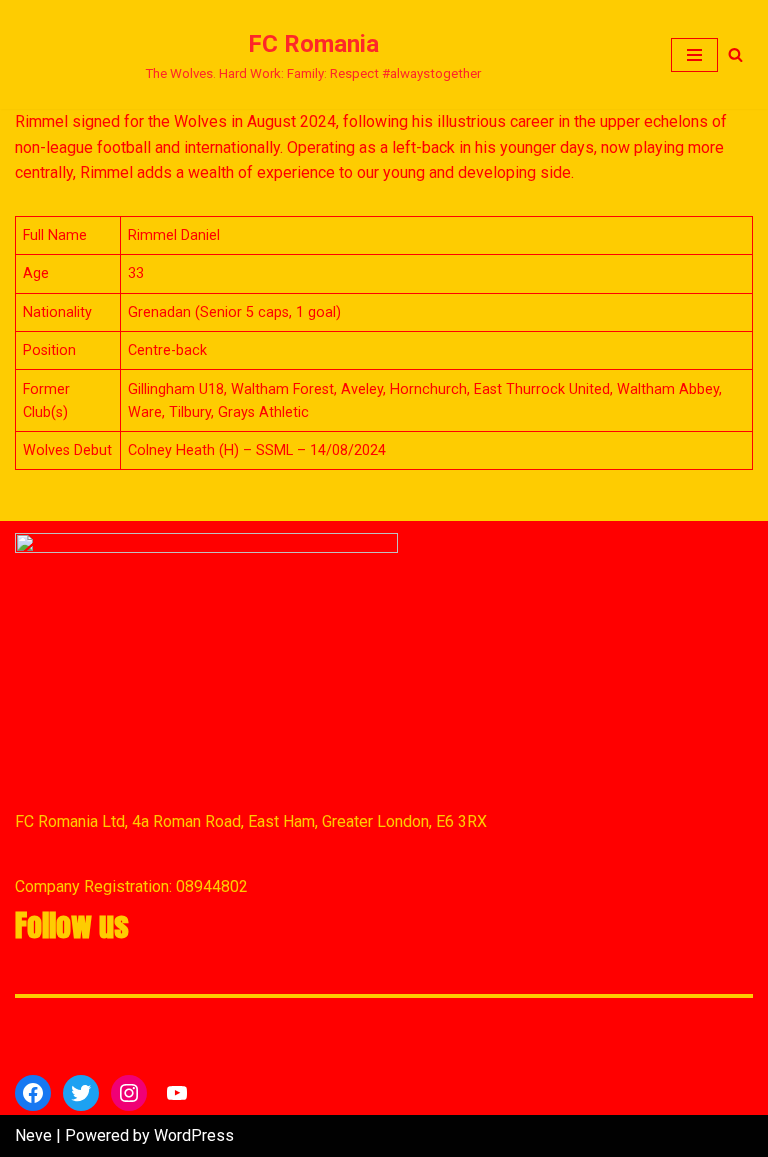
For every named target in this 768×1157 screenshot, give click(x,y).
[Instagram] (129, 1093)
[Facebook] (33, 1093)
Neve (33, 1135)
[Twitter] (81, 1093)
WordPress (194, 1135)
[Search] (735, 54)
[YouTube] (177, 1093)
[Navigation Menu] (694, 55)
